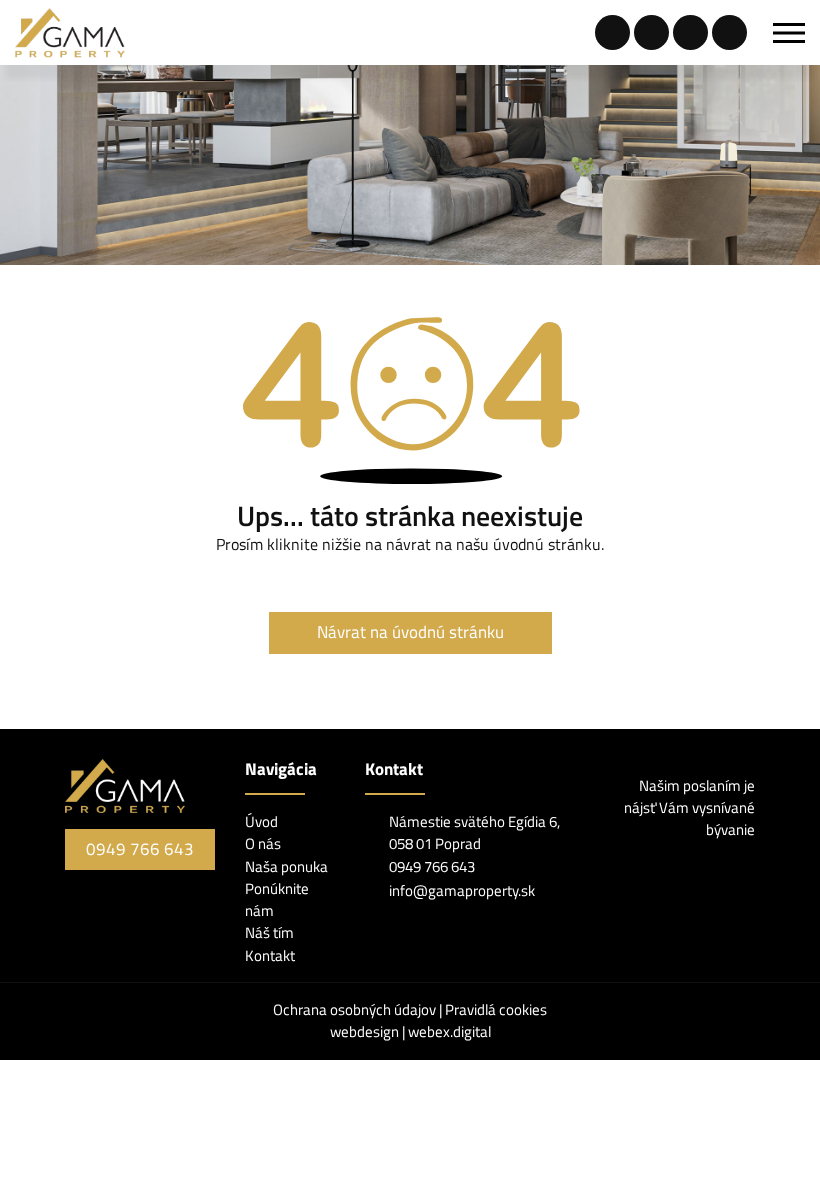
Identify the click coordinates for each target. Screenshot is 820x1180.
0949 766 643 (140, 849)
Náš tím (269, 932)
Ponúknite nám (277, 899)
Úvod (261, 821)
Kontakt (270, 955)
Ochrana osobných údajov (356, 1009)
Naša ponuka (286, 866)
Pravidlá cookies (496, 1009)
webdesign (364, 1031)
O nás (263, 843)
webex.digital (449, 1031)
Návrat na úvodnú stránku (410, 632)
